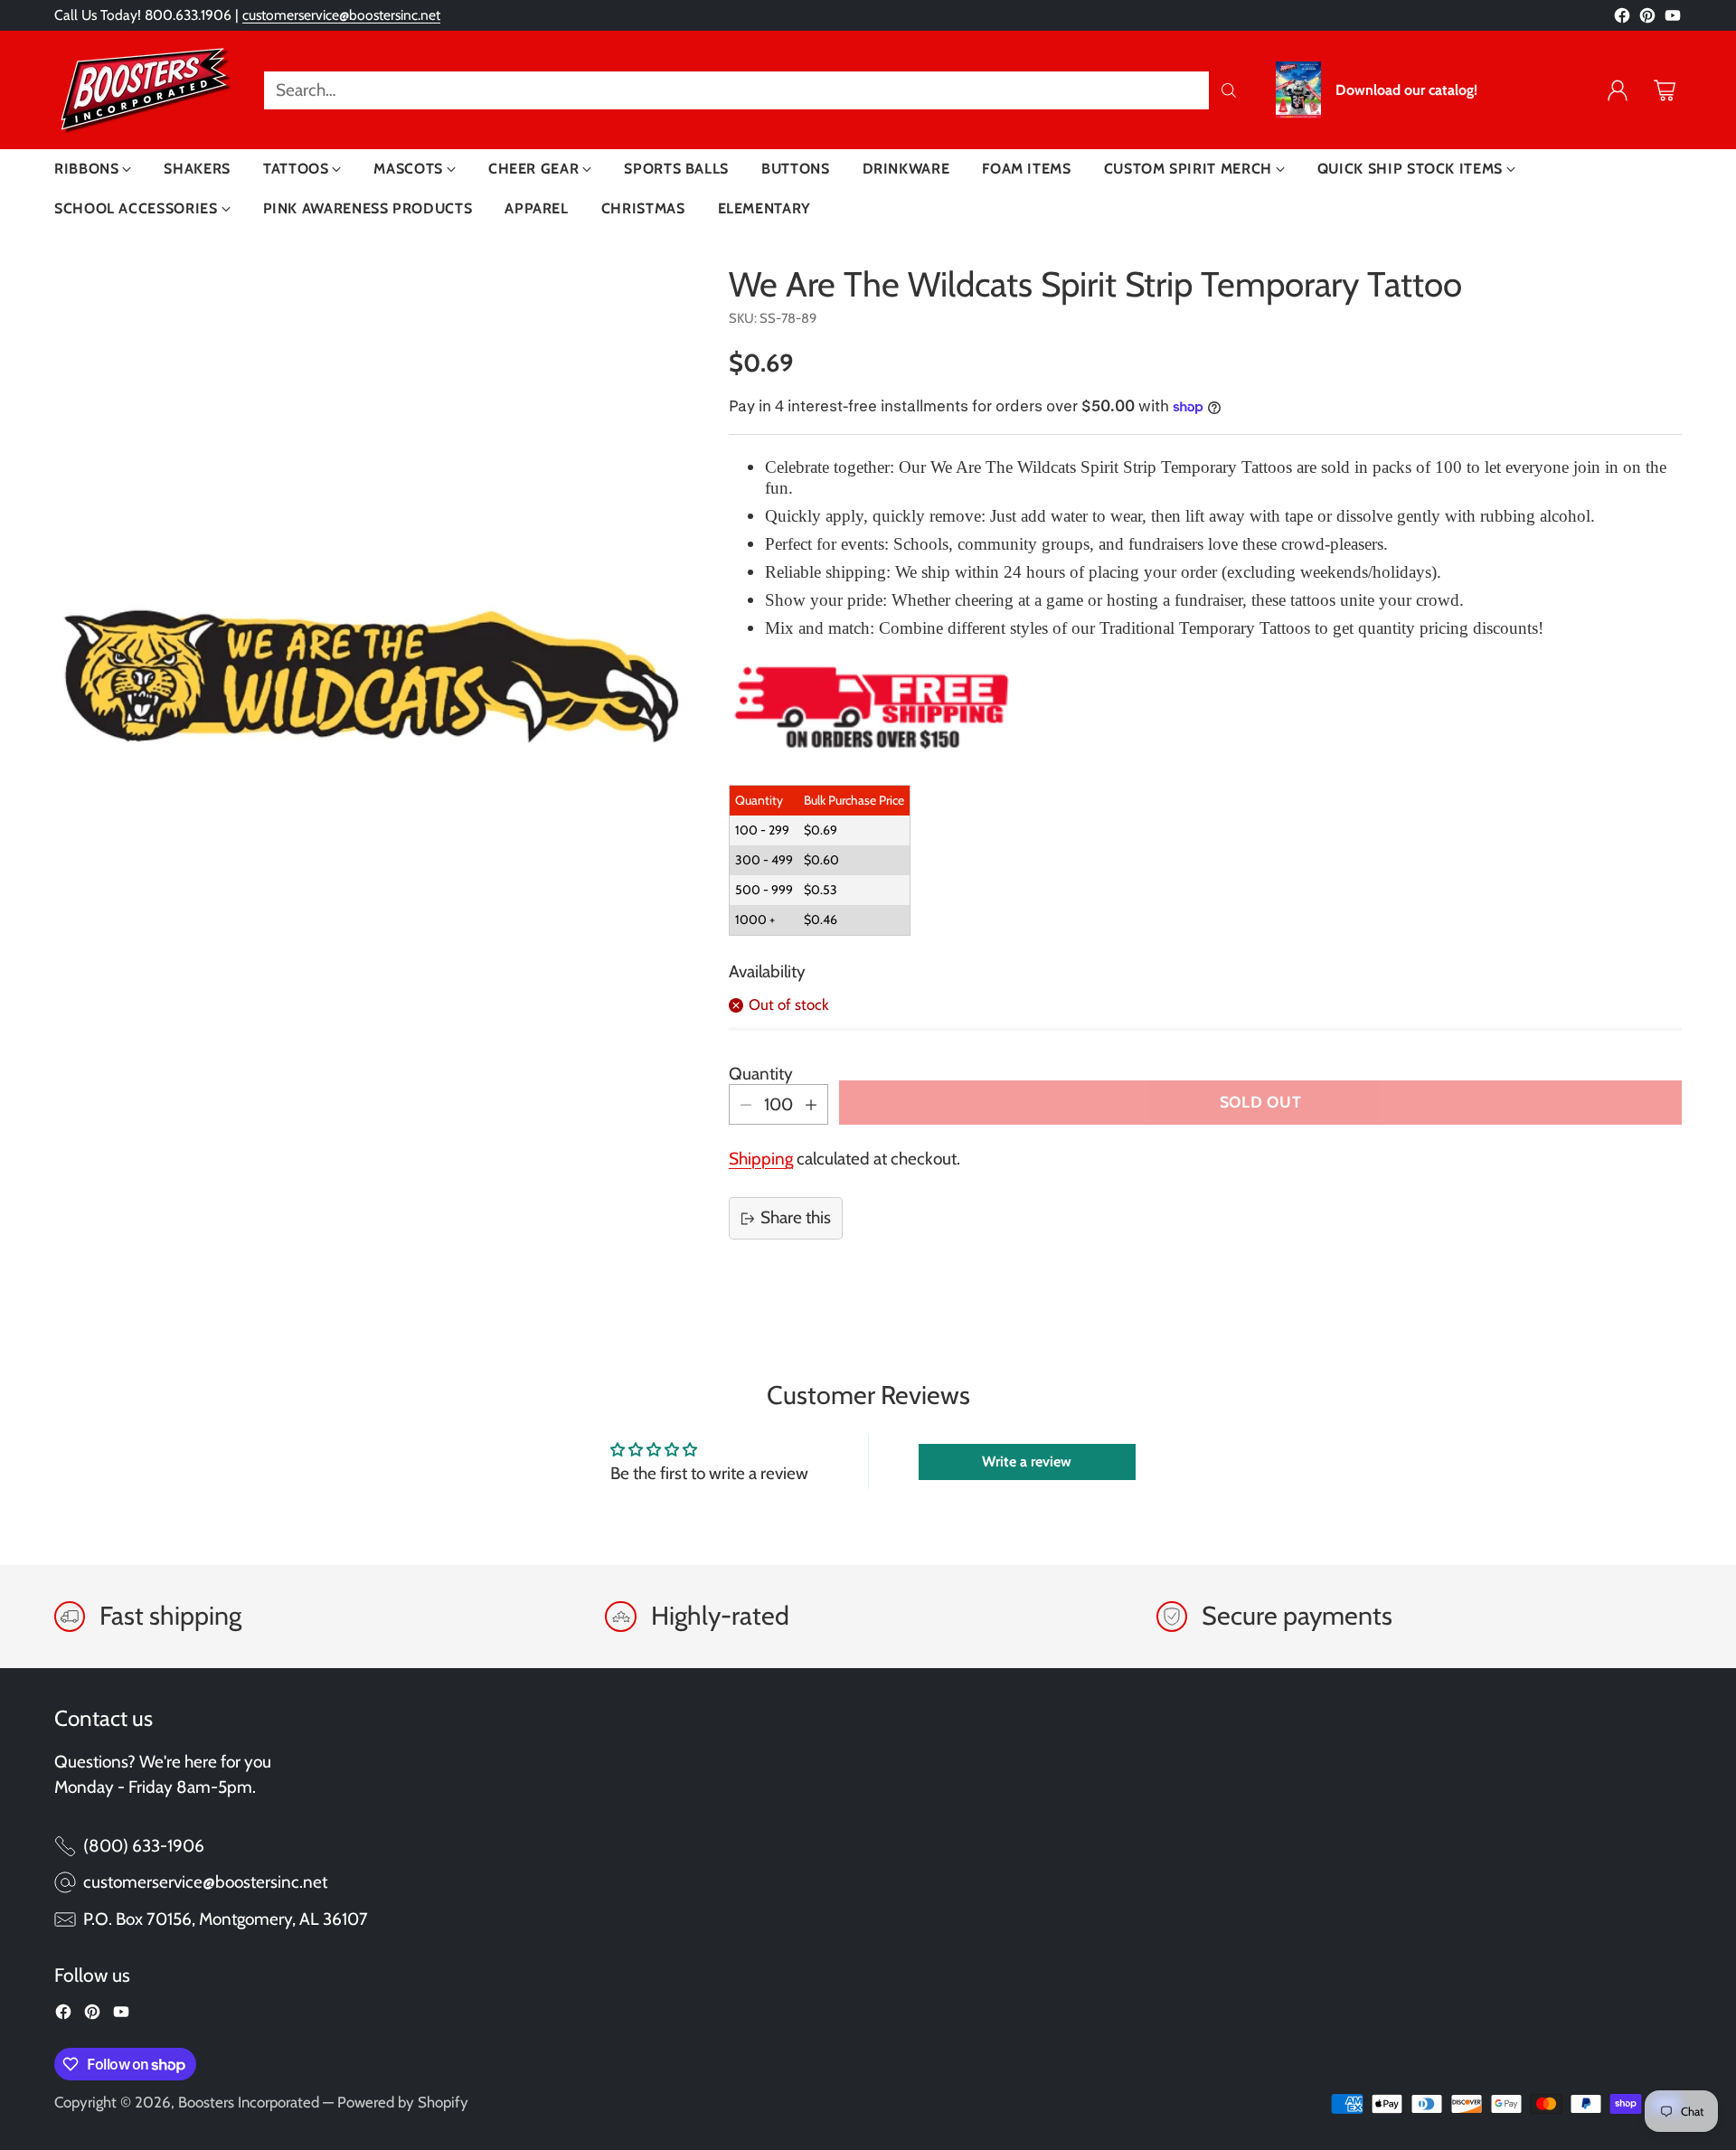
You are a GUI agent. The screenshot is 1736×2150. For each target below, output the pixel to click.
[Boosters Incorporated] (145, 90)
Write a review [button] (1027, 1462)
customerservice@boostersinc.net (341, 15)
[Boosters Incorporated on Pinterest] (1647, 19)
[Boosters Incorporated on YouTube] (1673, 19)
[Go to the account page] (1618, 90)
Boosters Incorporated (249, 2102)
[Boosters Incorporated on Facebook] (1622, 19)
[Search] (1229, 90)
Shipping (761, 1159)
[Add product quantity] (811, 1104)
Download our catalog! (1406, 90)
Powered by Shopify (403, 2102)
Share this (796, 1217)
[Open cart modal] (1665, 90)
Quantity (761, 1074)
